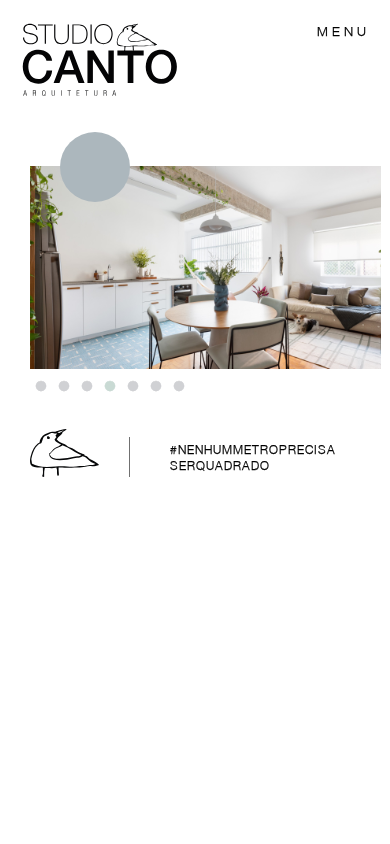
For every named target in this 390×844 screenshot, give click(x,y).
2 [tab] (63, 387)
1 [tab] (40, 387)
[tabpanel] (205, 250)
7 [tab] (178, 387)
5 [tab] (132, 387)
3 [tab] (86, 387)
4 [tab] (109, 387)
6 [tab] (155, 387)
